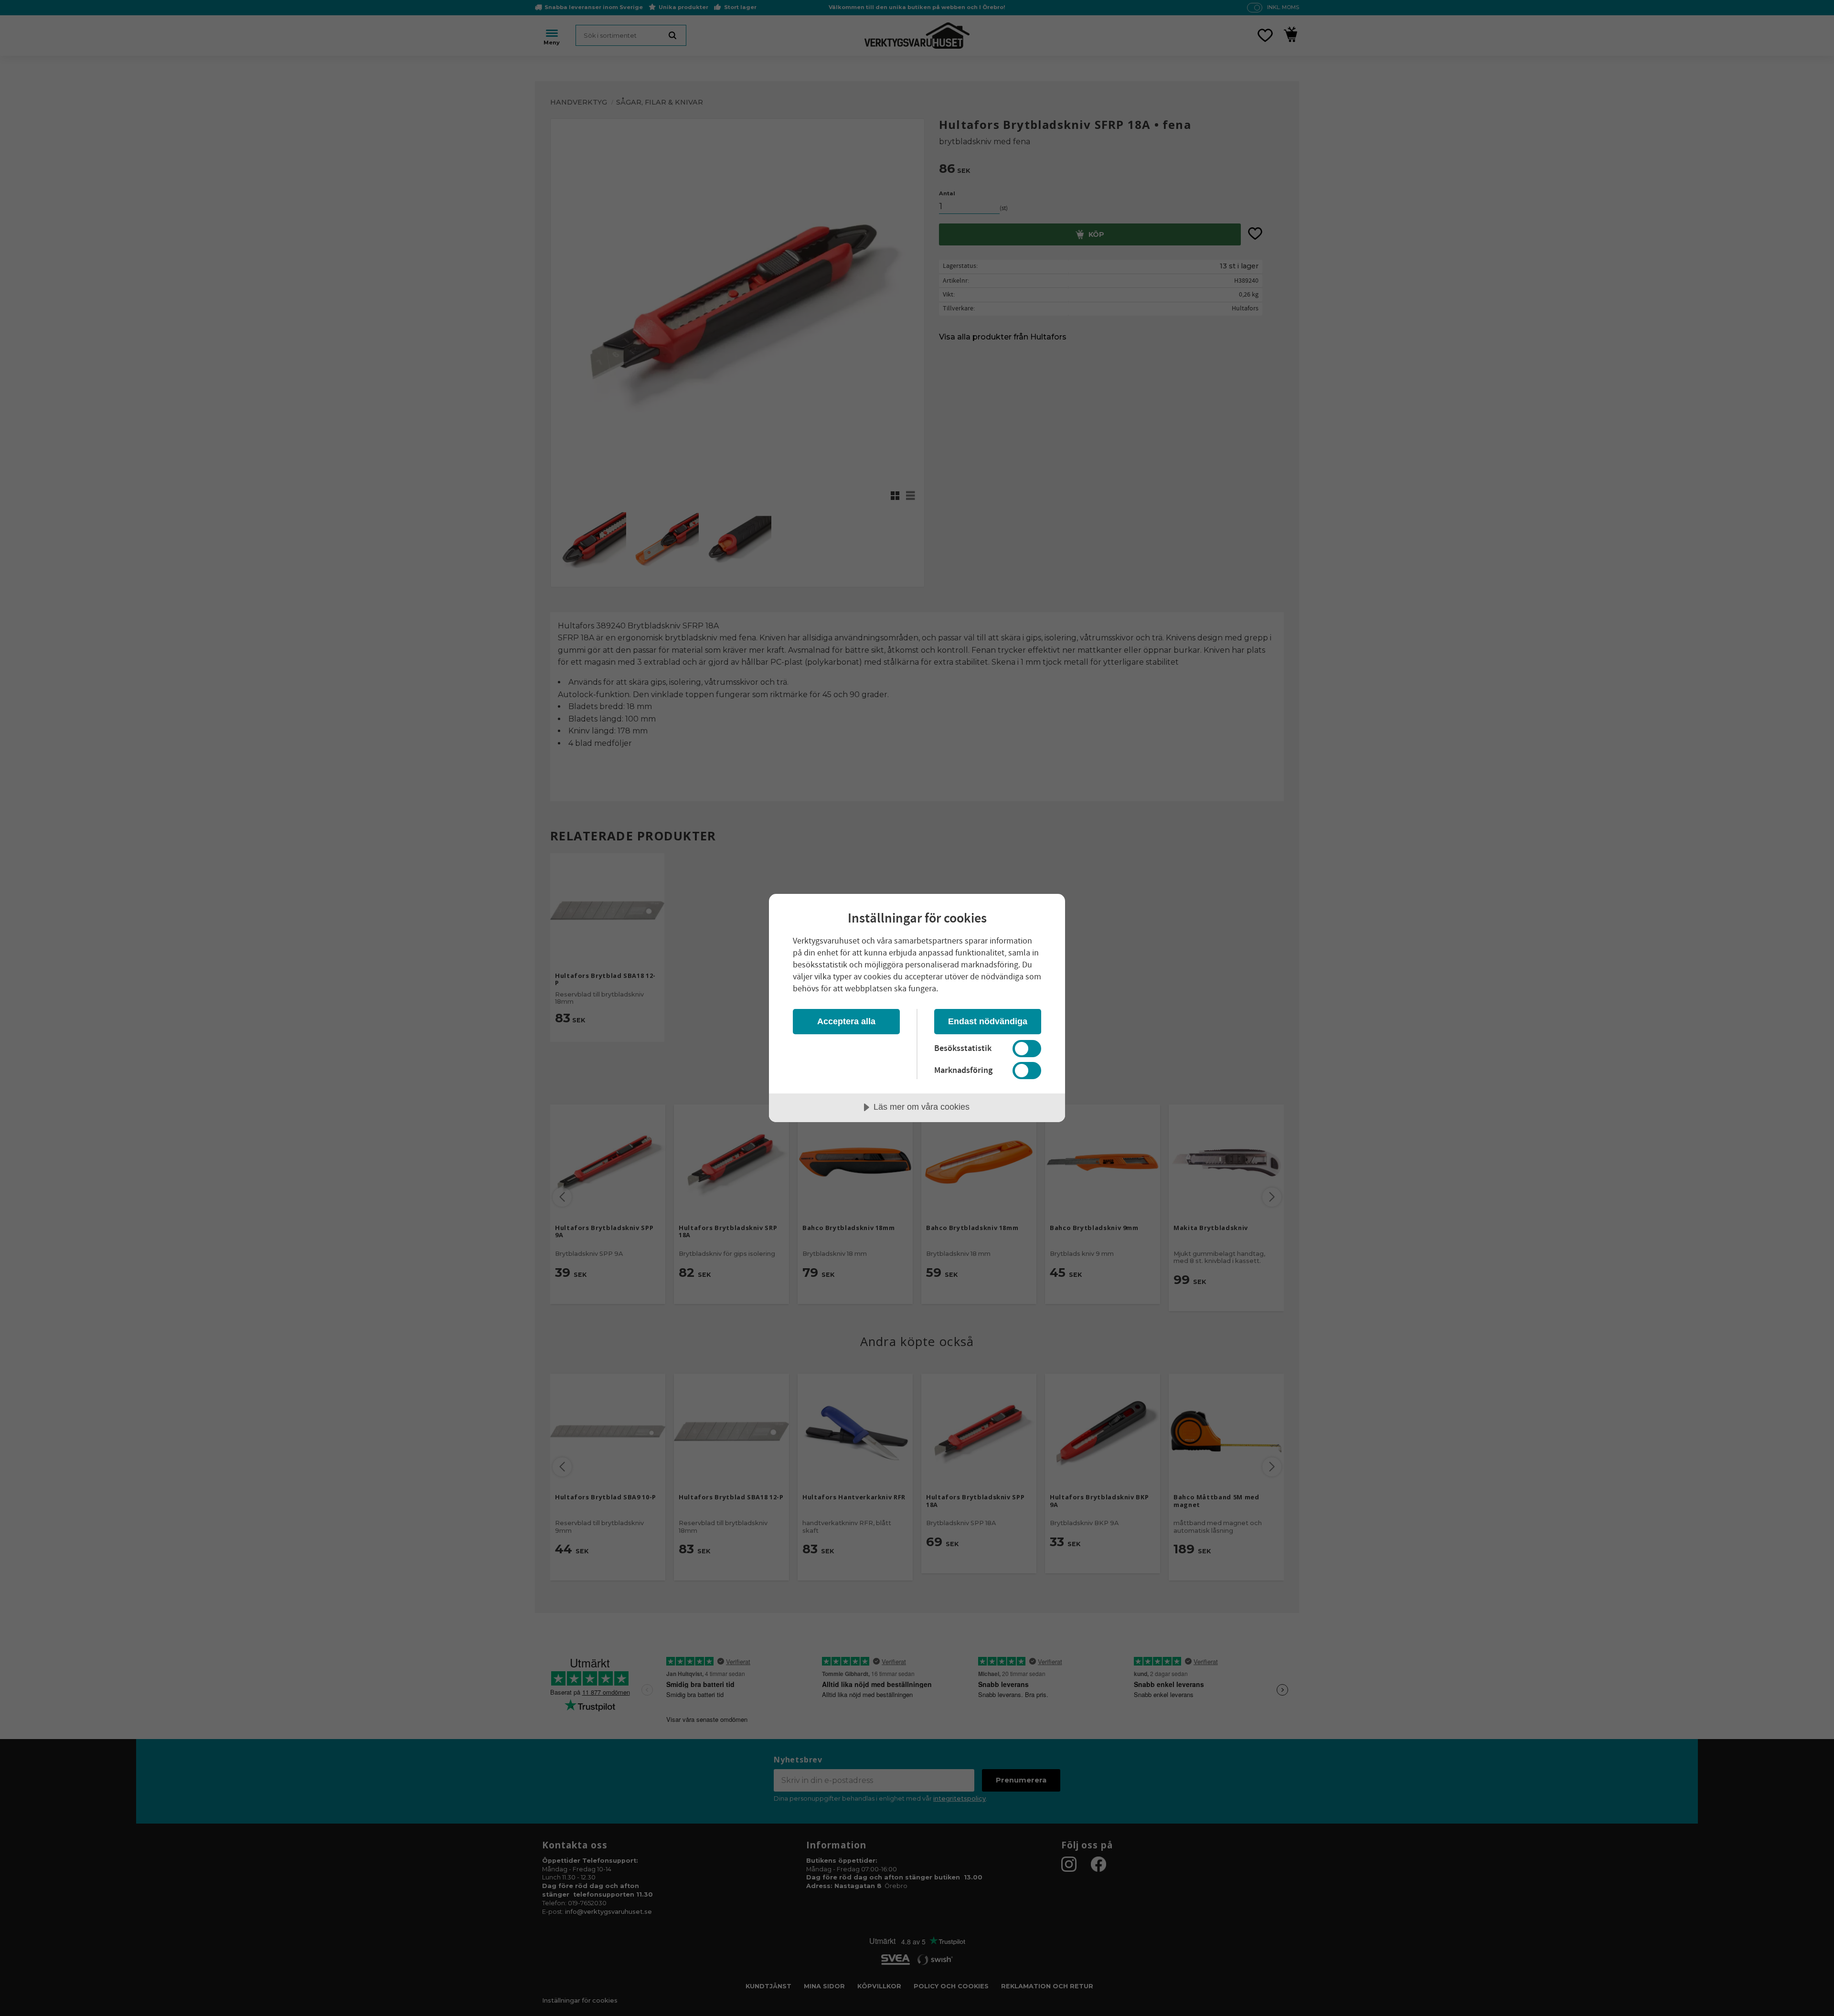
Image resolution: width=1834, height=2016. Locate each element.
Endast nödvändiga (988, 1021)
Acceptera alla (846, 1021)
